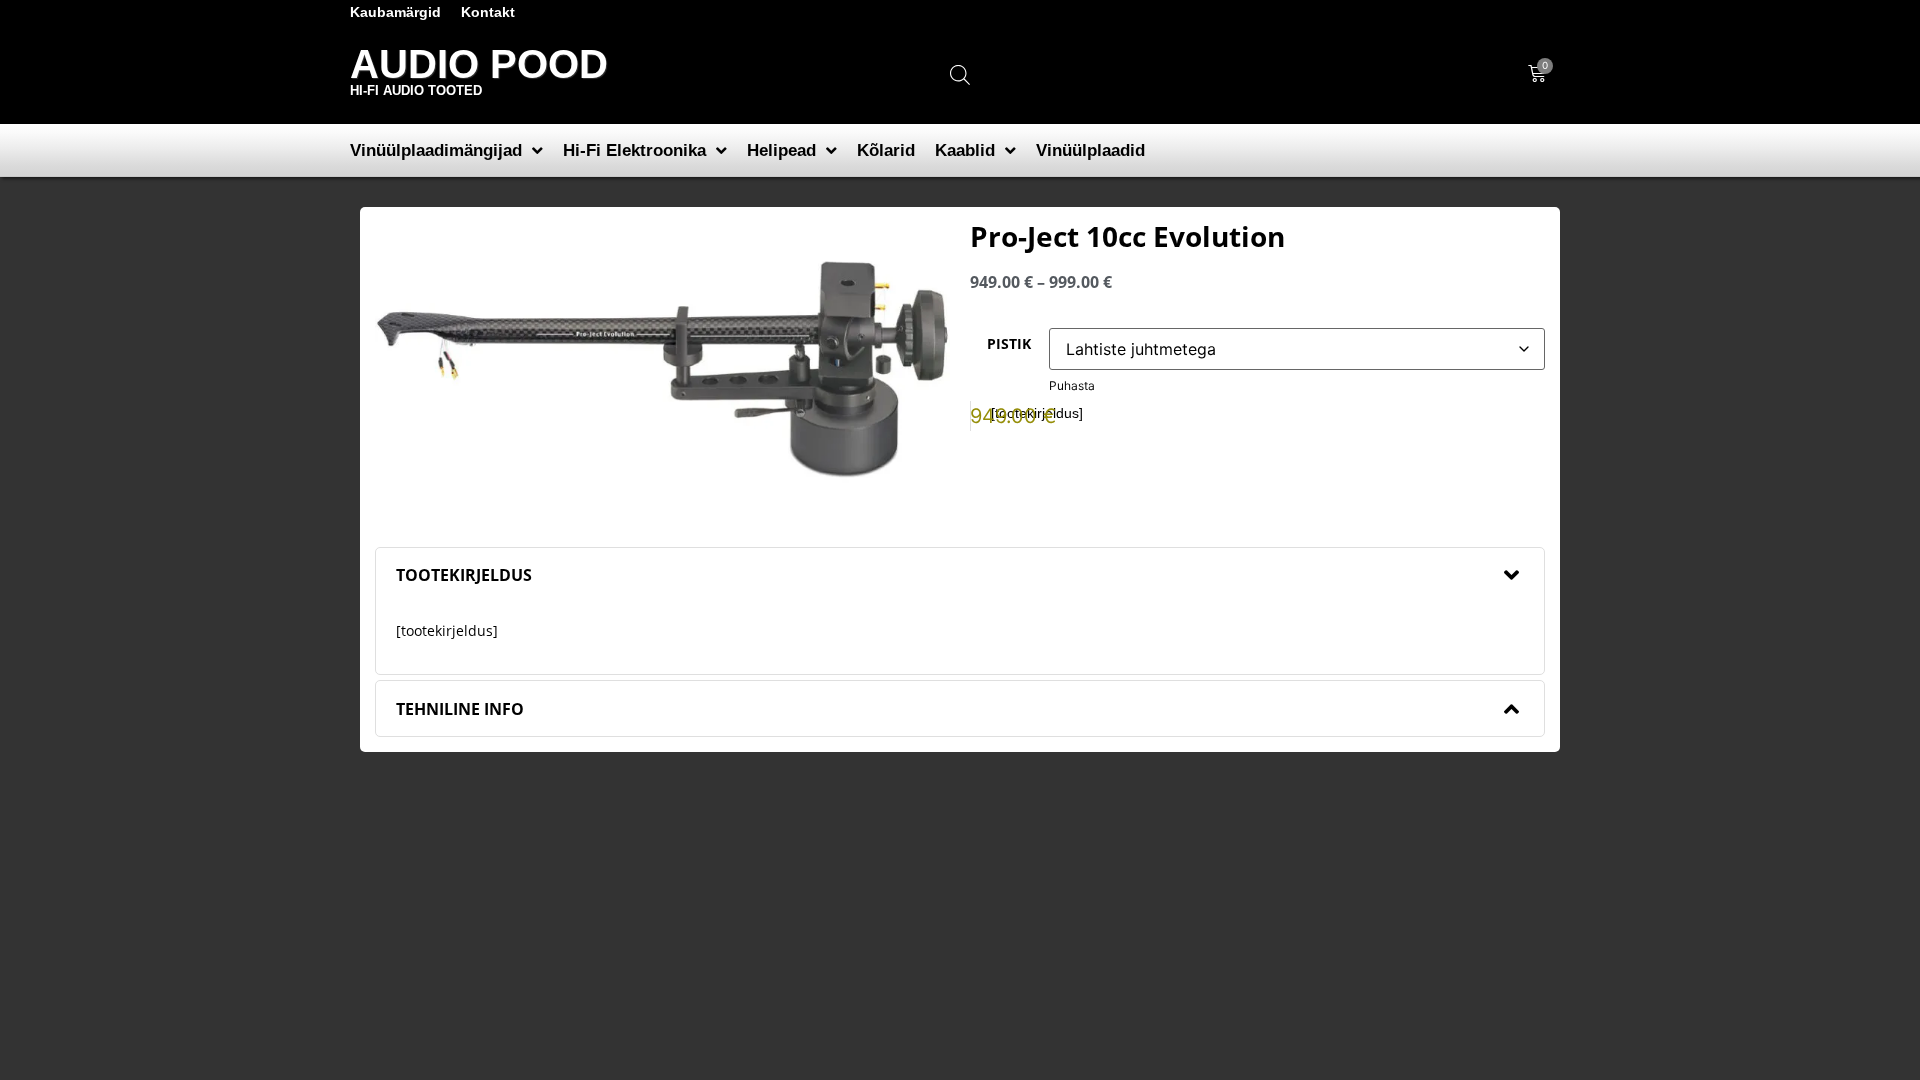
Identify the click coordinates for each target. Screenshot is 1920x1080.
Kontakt (488, 12)
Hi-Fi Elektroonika (634, 150)
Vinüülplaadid (1090, 150)
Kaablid (965, 150)
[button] (960, 575)
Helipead (781, 150)
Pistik (1009, 344)
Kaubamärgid (395, 12)
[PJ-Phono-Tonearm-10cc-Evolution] (662, 369)
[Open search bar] (960, 74)
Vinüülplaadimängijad (436, 150)
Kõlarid (886, 150)
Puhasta (1072, 385)
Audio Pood (479, 64)
